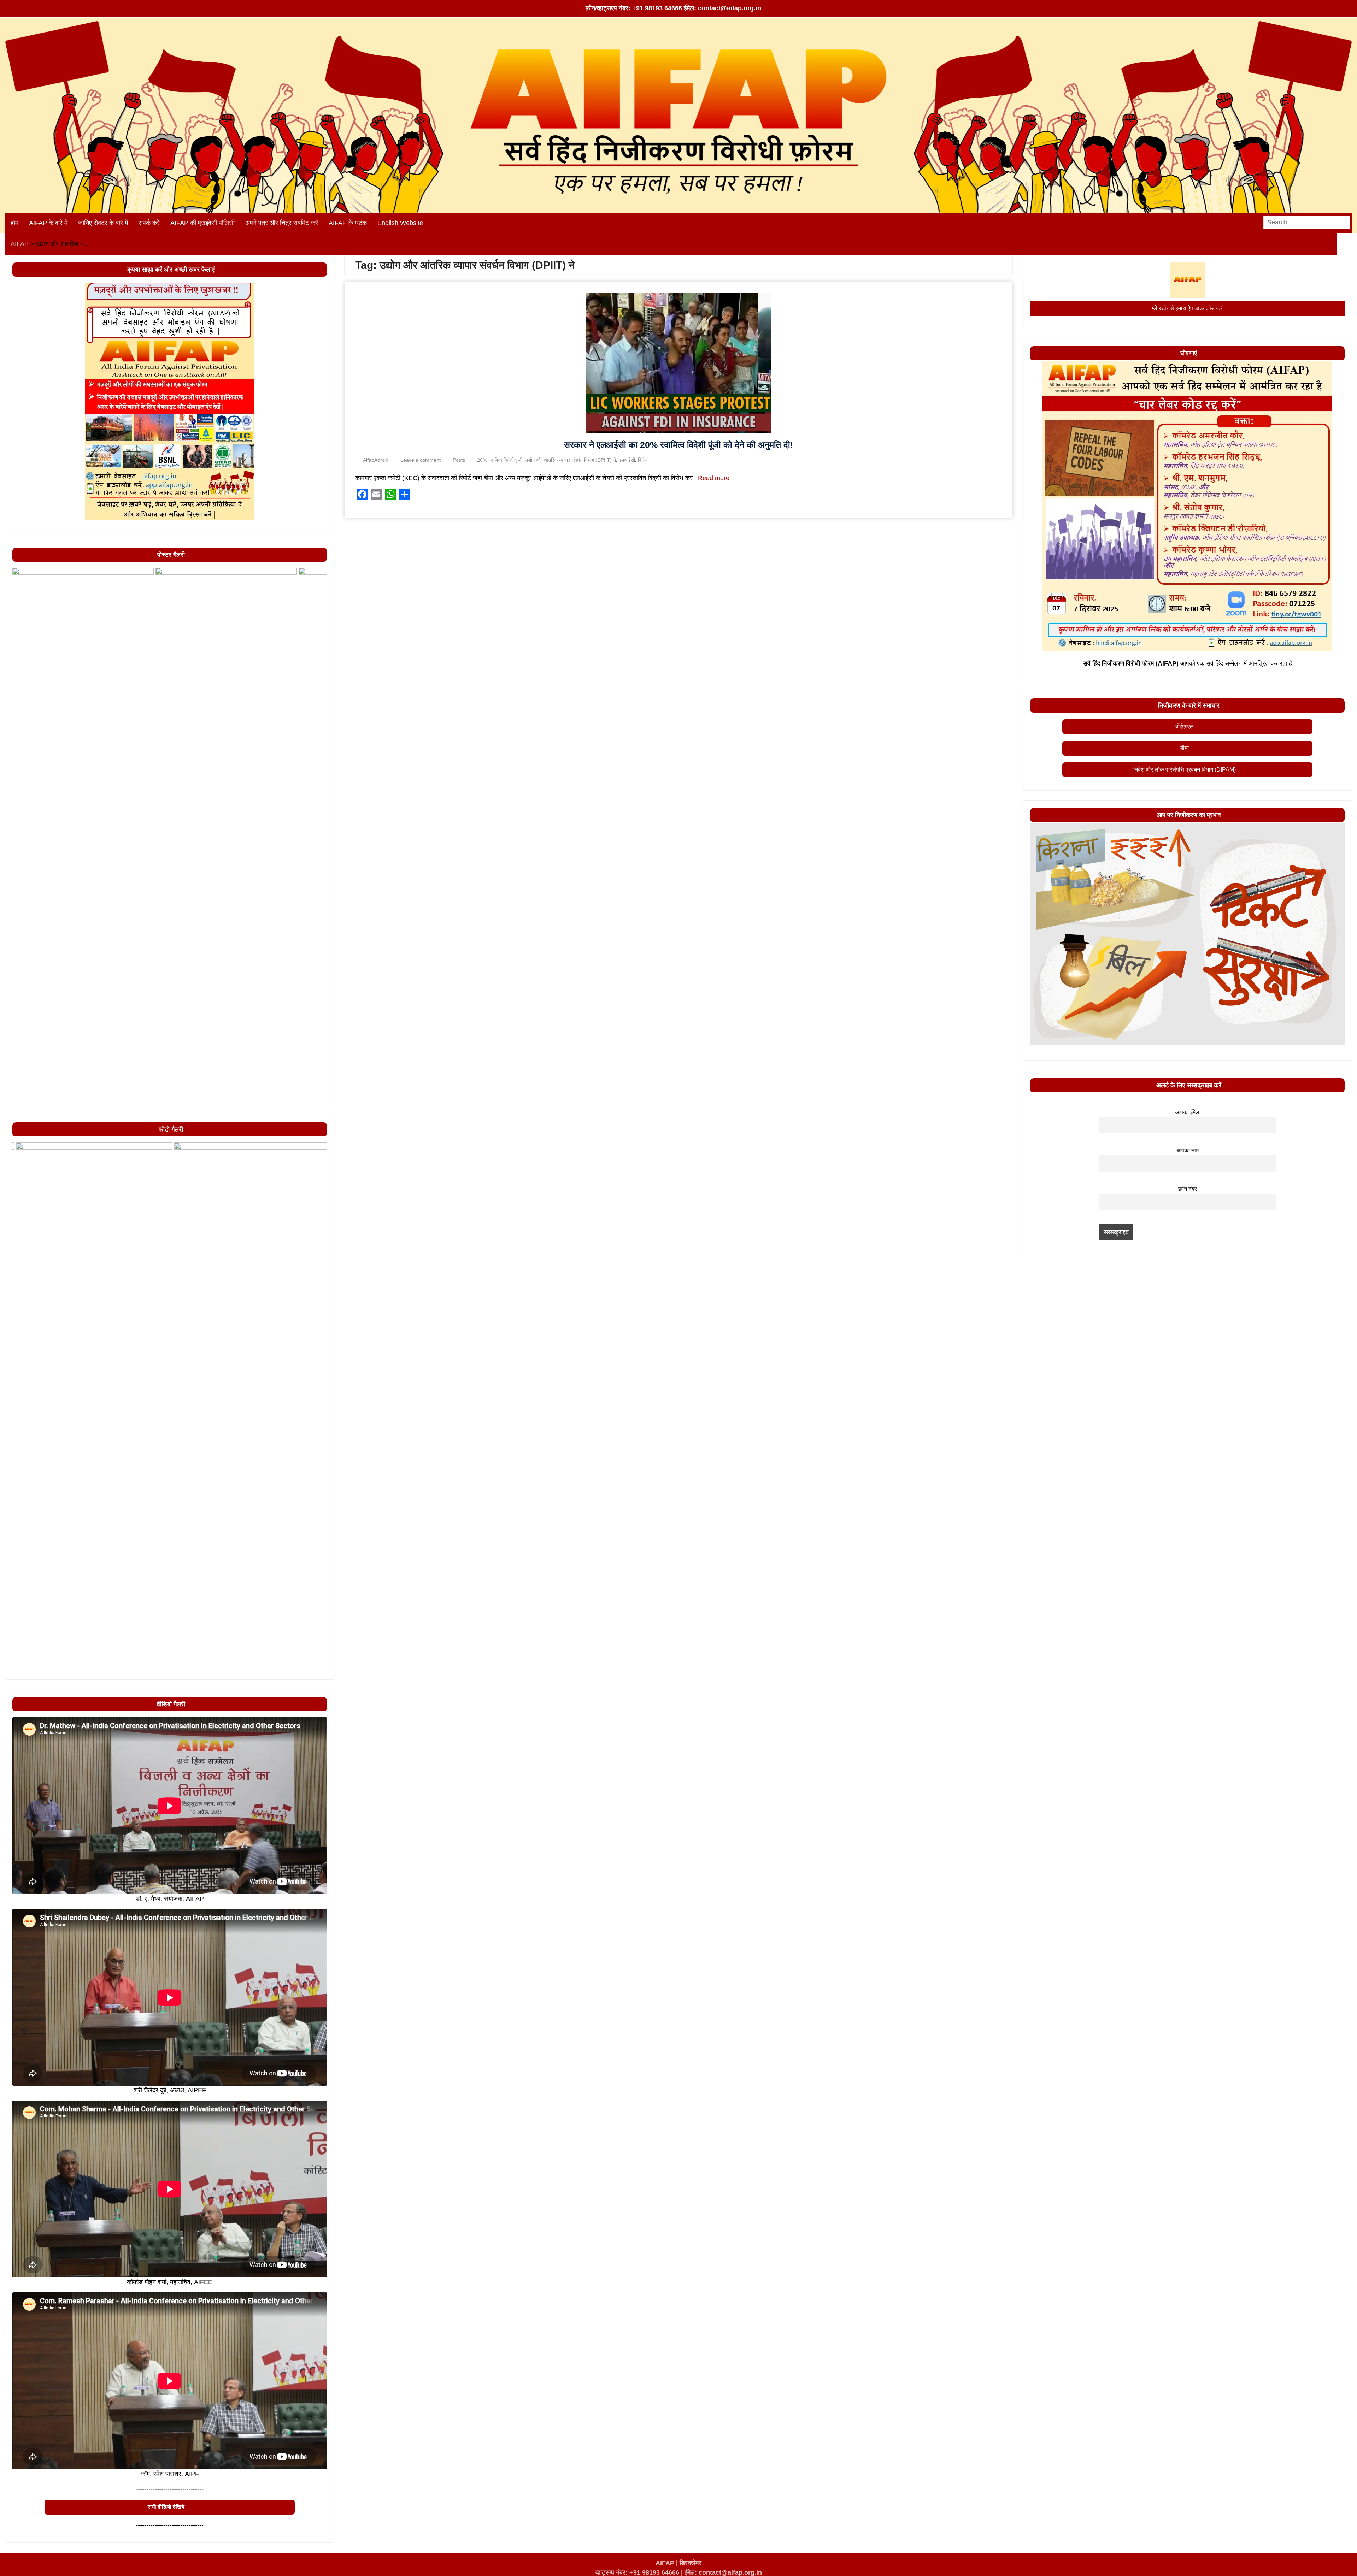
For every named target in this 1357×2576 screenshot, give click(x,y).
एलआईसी (627, 460)
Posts (459, 460)
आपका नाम (1188, 1150)
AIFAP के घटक (348, 223)
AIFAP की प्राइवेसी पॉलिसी (202, 223)
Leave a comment (421, 460)
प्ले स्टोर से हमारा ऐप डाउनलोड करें (1187, 308)
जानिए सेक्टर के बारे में (103, 223)
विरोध (643, 460)
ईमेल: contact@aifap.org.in (723, 2572)
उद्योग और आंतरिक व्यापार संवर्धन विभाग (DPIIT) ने (571, 460)
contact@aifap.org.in (730, 8)
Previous (21, 1096)
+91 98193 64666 (657, 8)
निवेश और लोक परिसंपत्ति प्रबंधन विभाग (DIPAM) (1185, 770)
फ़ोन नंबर (1188, 1189)
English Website (400, 223)
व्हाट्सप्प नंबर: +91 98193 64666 (637, 2572)
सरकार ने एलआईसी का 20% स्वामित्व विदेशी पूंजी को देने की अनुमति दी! (678, 445)
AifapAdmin (376, 460)
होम (14, 223)
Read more (714, 478)
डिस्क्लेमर (691, 2563)
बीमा (1185, 748)
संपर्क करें (149, 223)
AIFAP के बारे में (48, 223)
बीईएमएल (1185, 726)
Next (318, 1096)
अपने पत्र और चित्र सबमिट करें (282, 223)
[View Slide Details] (83, 833)
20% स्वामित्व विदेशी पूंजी (500, 460)
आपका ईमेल (1187, 1112)
